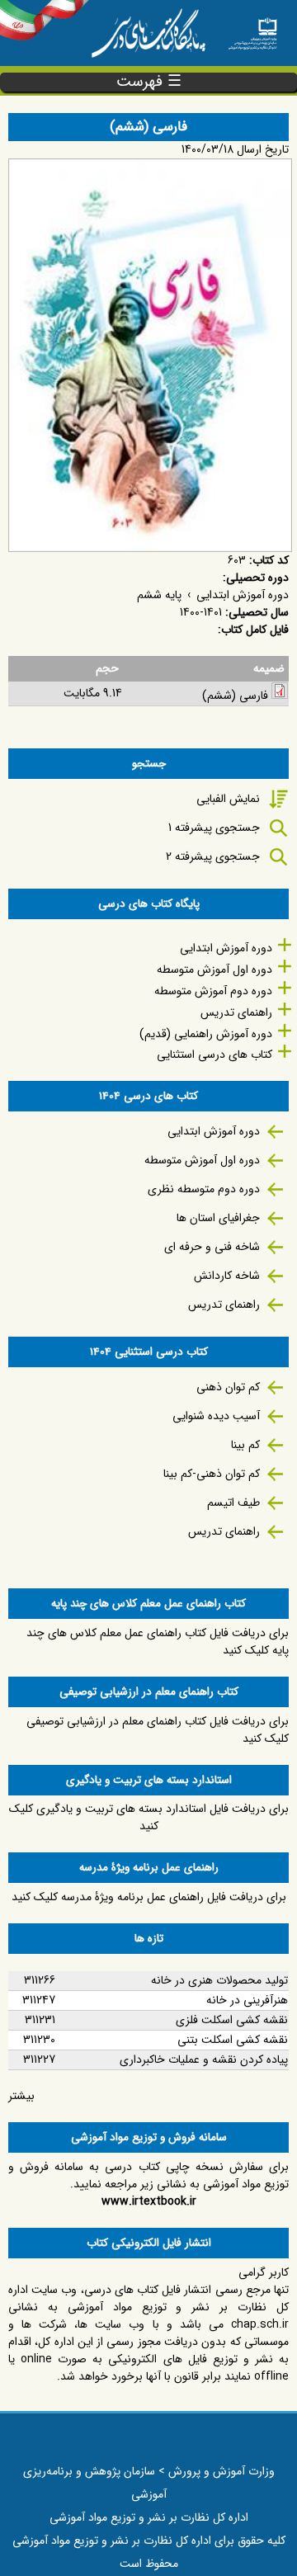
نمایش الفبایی (228, 799)
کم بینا (245, 1445)
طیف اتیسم (233, 1503)
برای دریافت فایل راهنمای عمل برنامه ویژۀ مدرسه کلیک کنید (149, 1897)
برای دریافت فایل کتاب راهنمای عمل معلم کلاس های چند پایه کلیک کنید (158, 1642)
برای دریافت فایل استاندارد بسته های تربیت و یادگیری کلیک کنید (149, 1817)
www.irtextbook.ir (149, 2201)
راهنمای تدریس (236, 1012)
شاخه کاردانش (227, 1276)
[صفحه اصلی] (252, 29)
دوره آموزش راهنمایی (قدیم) (206, 1034)
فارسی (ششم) (235, 696)
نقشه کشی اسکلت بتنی (233, 2040)
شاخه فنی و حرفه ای (212, 1247)
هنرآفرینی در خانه (247, 2000)
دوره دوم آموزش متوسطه (213, 991)
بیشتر (21, 2096)
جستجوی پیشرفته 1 (214, 828)
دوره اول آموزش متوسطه (214, 970)
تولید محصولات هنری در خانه (219, 1980)
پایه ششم (159, 595)
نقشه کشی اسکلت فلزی (232, 2020)
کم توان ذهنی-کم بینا (212, 1474)
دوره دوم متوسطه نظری (204, 1189)
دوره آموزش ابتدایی (243, 595)
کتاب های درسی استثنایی (214, 1054)
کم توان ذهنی (228, 1387)
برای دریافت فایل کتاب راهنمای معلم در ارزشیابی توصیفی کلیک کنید (158, 1730)
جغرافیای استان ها (218, 1218)
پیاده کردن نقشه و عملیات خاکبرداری (204, 2059)
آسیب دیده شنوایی (216, 1416)
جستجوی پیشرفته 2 (213, 856)
